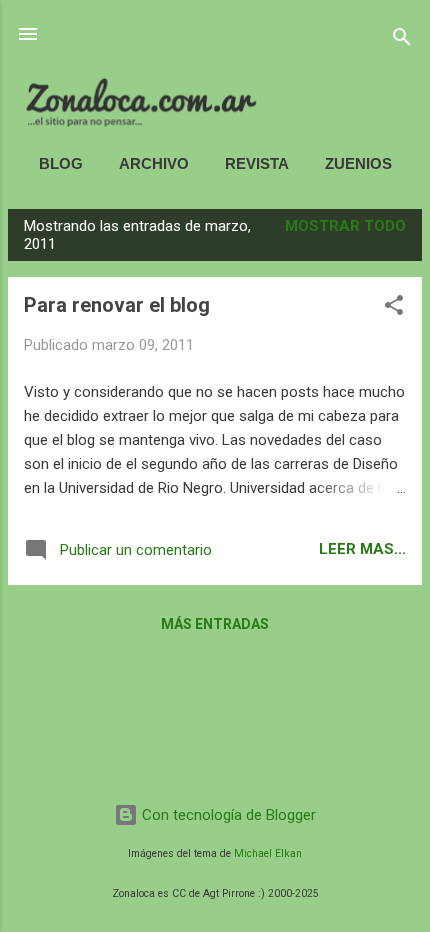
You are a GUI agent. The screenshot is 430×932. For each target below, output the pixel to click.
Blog (61, 163)
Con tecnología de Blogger (227, 815)
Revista (257, 163)
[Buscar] (402, 40)
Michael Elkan (268, 853)
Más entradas (215, 624)
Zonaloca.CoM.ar (215, 84)
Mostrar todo (345, 226)
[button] (394, 308)
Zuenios (358, 163)
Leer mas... (362, 549)
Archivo (154, 163)
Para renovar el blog (117, 305)
